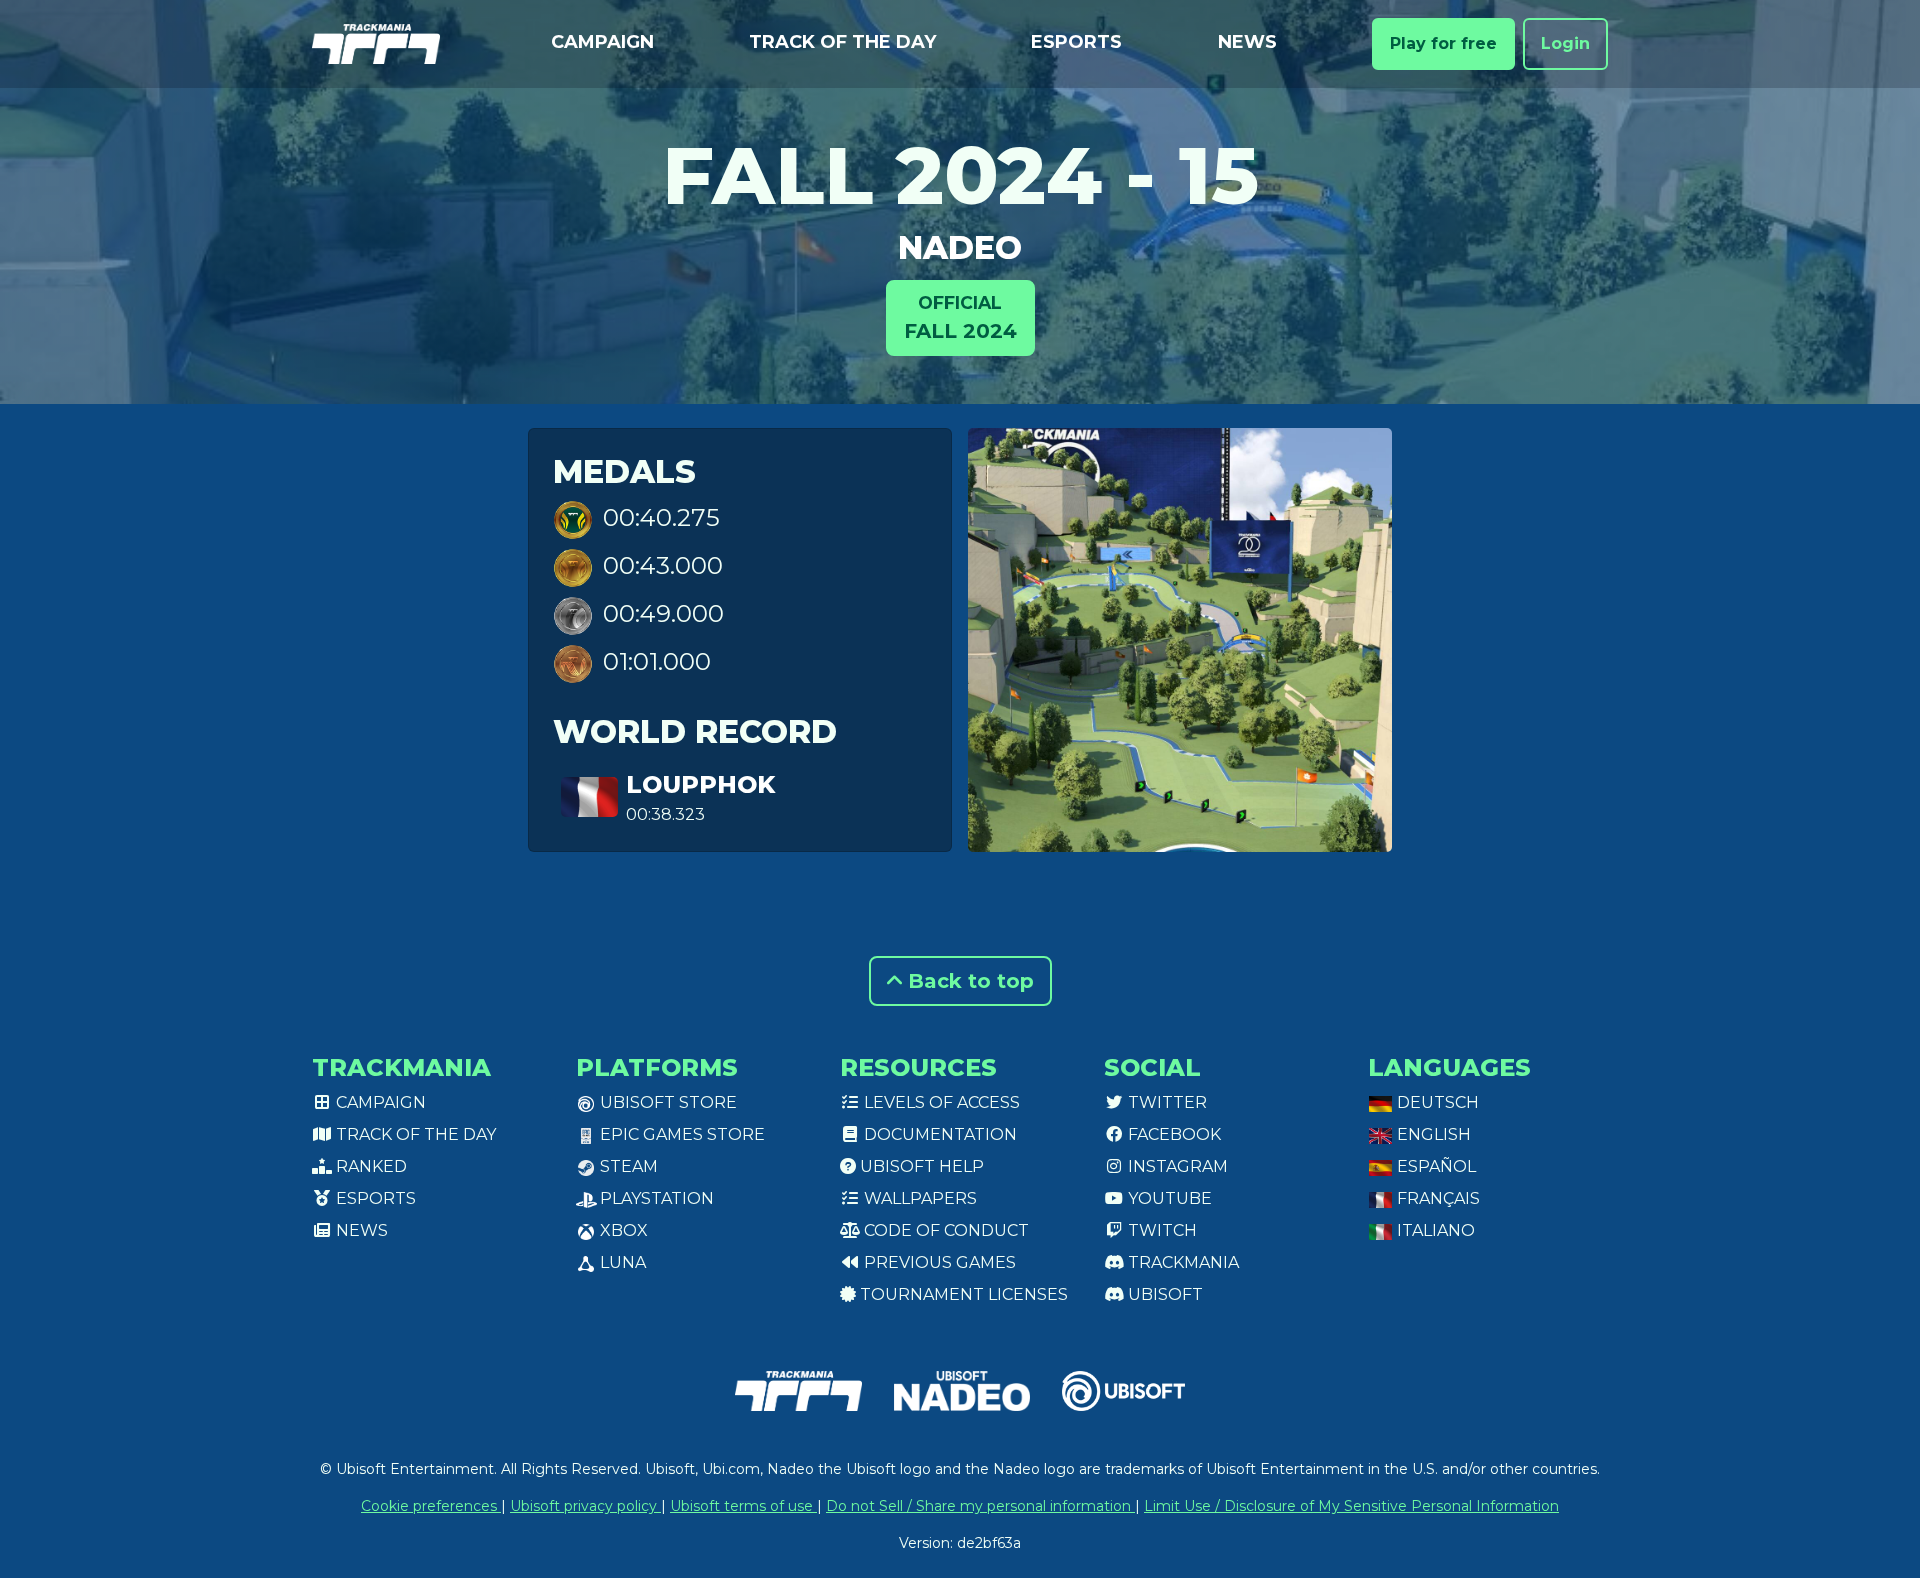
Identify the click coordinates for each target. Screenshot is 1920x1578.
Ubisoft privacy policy (585, 1506)
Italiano (1434, 1230)
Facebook (1172, 1134)
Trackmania (1181, 1262)
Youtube (1168, 1198)
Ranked (369, 1166)
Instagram (1176, 1166)
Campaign (602, 42)
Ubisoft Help (920, 1166)
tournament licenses (962, 1294)
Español (1434, 1166)
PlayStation (655, 1198)
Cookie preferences (431, 1506)
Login (1565, 43)
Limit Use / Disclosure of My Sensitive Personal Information (1351, 1506)
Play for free (1443, 43)
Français (1436, 1198)
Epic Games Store (680, 1134)
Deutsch (1436, 1102)
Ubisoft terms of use (743, 1506)
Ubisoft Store (666, 1102)
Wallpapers (918, 1198)
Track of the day (842, 42)
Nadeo (960, 247)
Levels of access (940, 1102)
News (1247, 42)
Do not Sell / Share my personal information (980, 1506)
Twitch (1160, 1230)
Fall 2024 (960, 317)
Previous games (938, 1262)
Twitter (1165, 1102)
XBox (622, 1230)
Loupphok (700, 784)
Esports (1076, 42)
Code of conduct (944, 1230)
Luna (621, 1262)
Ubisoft (1163, 1294)
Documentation (938, 1134)
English (1432, 1134)
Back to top (968, 981)
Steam (627, 1166)
